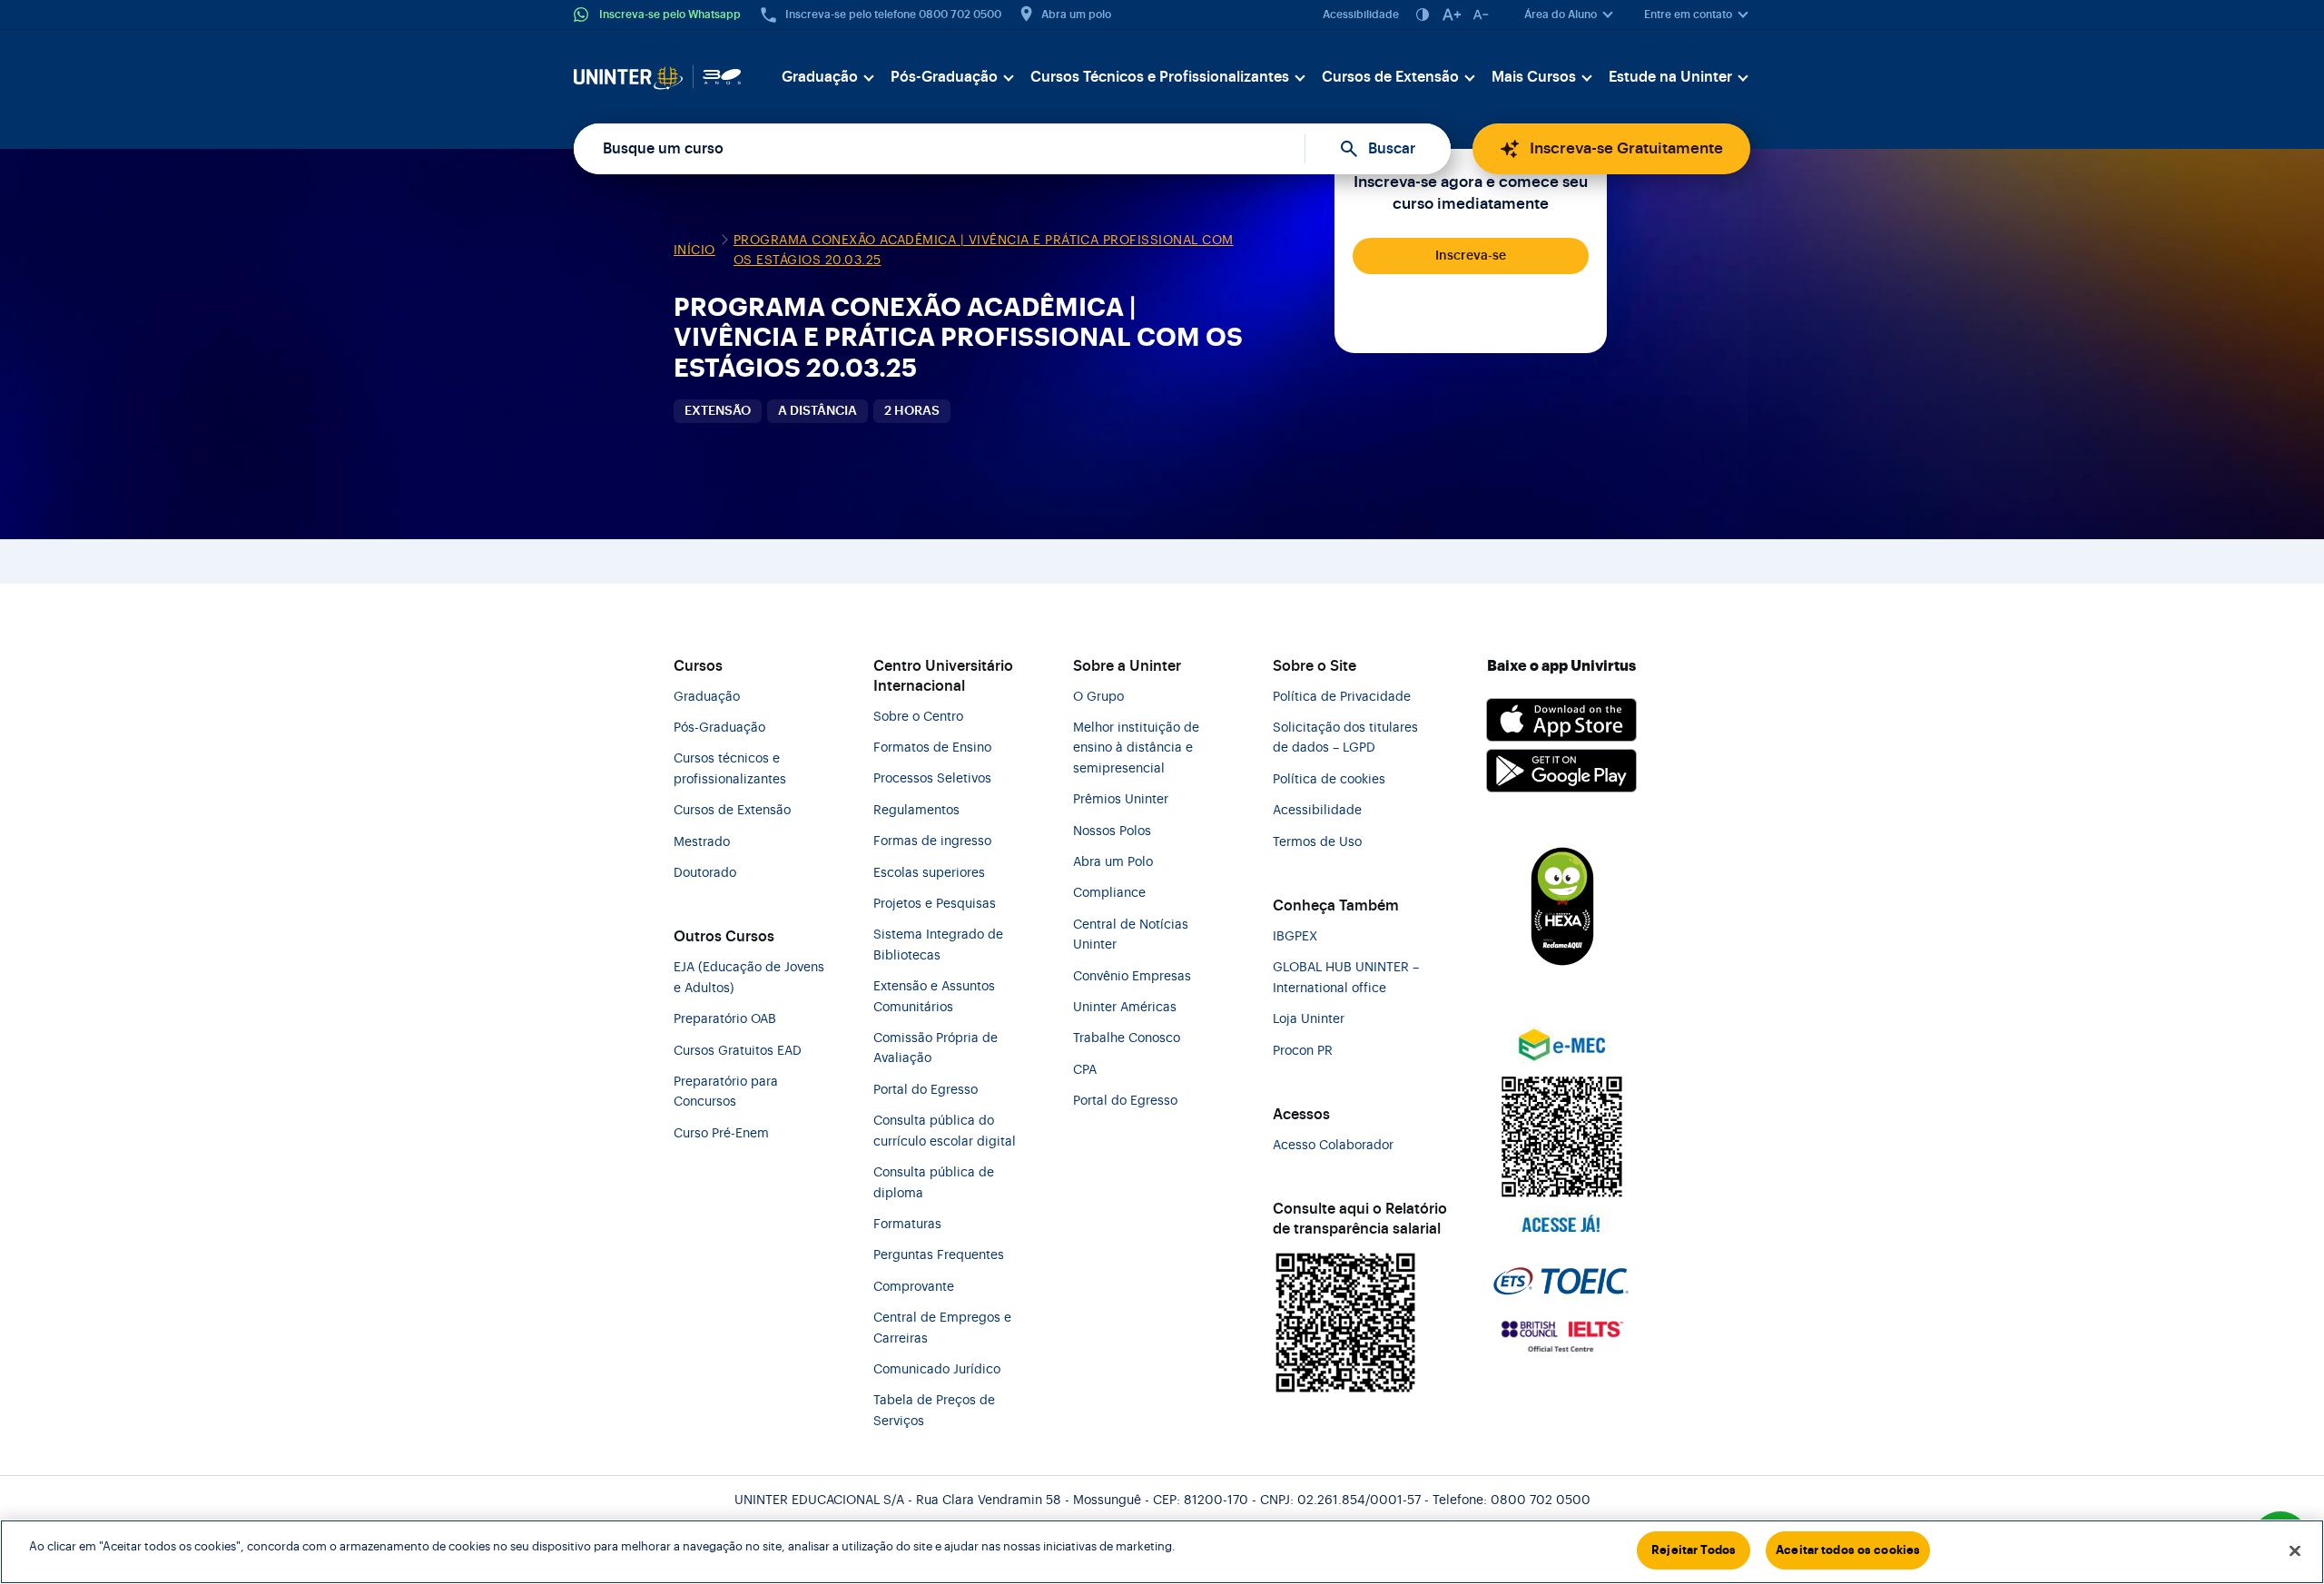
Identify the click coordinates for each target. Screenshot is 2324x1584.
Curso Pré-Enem (721, 1134)
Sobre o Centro (918, 717)
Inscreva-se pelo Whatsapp (670, 15)
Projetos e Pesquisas (935, 904)
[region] (1162, 1552)
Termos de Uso (1317, 842)
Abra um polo (1076, 15)
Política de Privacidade (1342, 697)
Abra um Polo (1113, 862)
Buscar (1392, 149)
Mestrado (702, 842)
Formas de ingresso (932, 841)
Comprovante (914, 1287)
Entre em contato (1688, 15)
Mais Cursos (1534, 77)
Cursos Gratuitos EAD (738, 1051)
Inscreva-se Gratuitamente (1626, 148)
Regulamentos (916, 811)
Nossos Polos (1112, 831)
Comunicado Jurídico (937, 1370)
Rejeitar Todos (1694, 1550)
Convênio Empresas (1132, 977)
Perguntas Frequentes (939, 1255)
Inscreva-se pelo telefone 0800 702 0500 (893, 15)
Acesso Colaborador (1333, 1146)
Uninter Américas (1125, 1008)
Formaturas (907, 1225)
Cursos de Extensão (1390, 77)
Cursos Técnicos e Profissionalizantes (1160, 77)
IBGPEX (1295, 937)
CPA (1085, 1070)
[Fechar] (2295, 1550)
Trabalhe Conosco (1127, 1038)
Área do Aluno (1561, 15)
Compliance (1109, 893)
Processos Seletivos (932, 779)
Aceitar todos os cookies (1848, 1550)
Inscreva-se (1471, 256)
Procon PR (1303, 1051)
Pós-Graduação (944, 77)
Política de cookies (1329, 780)
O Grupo (1098, 697)
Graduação (820, 77)
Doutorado (705, 873)
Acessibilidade (1361, 15)
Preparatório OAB (725, 1019)
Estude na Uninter (1670, 77)
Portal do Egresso (926, 1090)
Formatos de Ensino (932, 748)
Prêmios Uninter (1121, 800)
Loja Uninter (1309, 1019)
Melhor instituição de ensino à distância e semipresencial (1136, 748)
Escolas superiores (929, 873)
